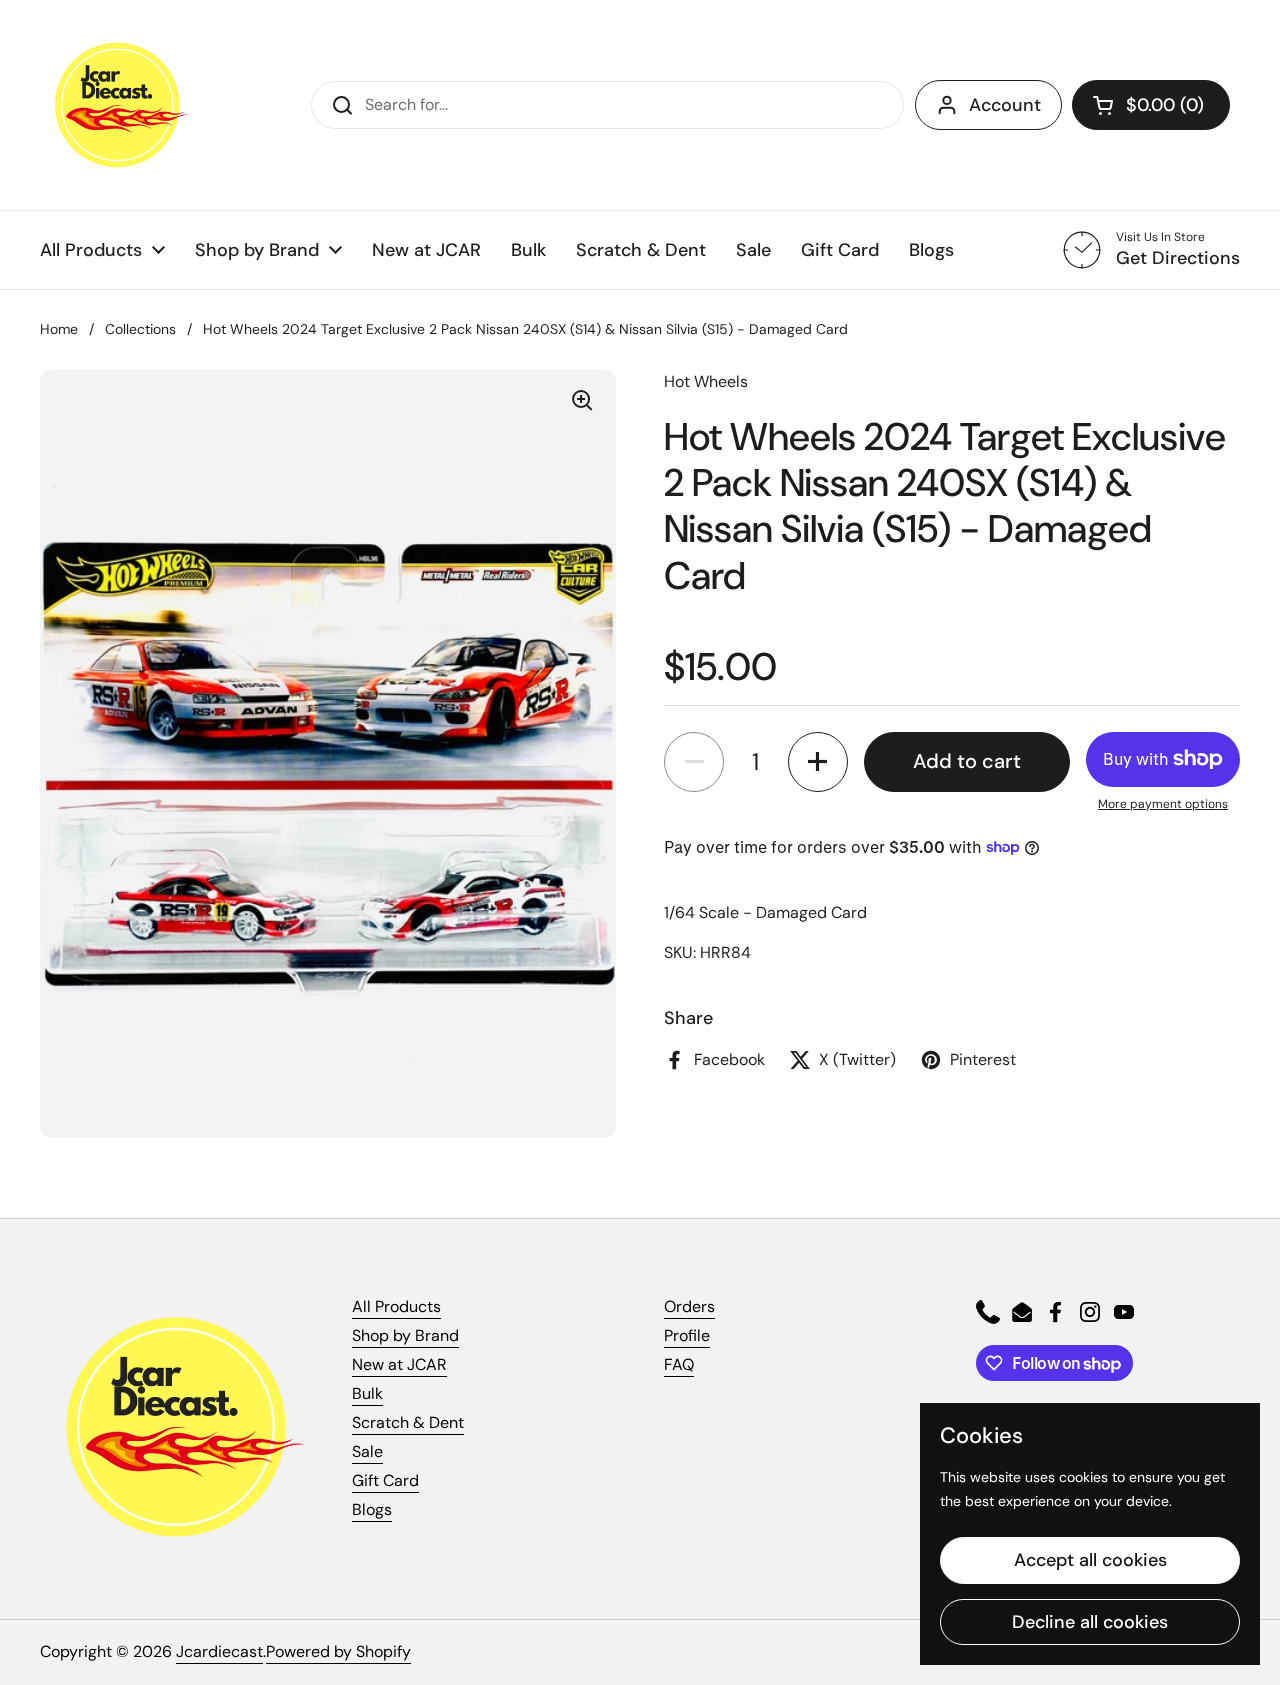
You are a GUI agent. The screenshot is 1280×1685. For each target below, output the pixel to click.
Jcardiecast (219, 1651)
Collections (140, 329)
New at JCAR (399, 1364)
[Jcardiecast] (115, 105)
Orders (689, 1306)
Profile (687, 1335)
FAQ (679, 1364)
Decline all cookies (1090, 1622)
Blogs (372, 1509)
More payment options (1163, 804)
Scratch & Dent (408, 1422)
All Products (396, 1306)
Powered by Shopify (338, 1651)
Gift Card (385, 1480)
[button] (1151, 105)
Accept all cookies (1090, 1560)
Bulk (367, 1393)
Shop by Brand (405, 1335)
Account (1005, 105)
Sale (367, 1451)
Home (59, 329)
